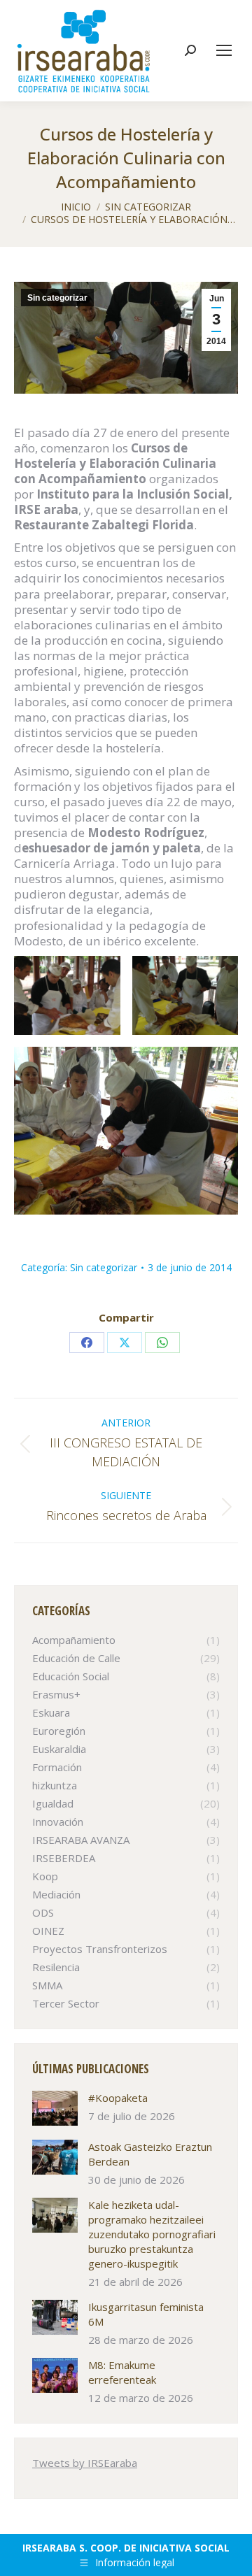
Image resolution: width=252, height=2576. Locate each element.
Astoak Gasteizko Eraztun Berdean (150, 2154)
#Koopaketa (118, 2098)
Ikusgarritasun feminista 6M (146, 2314)
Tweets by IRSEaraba (85, 2463)
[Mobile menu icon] (224, 50)
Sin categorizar (57, 298)
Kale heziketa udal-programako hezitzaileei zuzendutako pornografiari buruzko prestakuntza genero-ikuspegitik (152, 2234)
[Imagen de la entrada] (55, 2108)
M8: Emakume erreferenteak (122, 2372)
